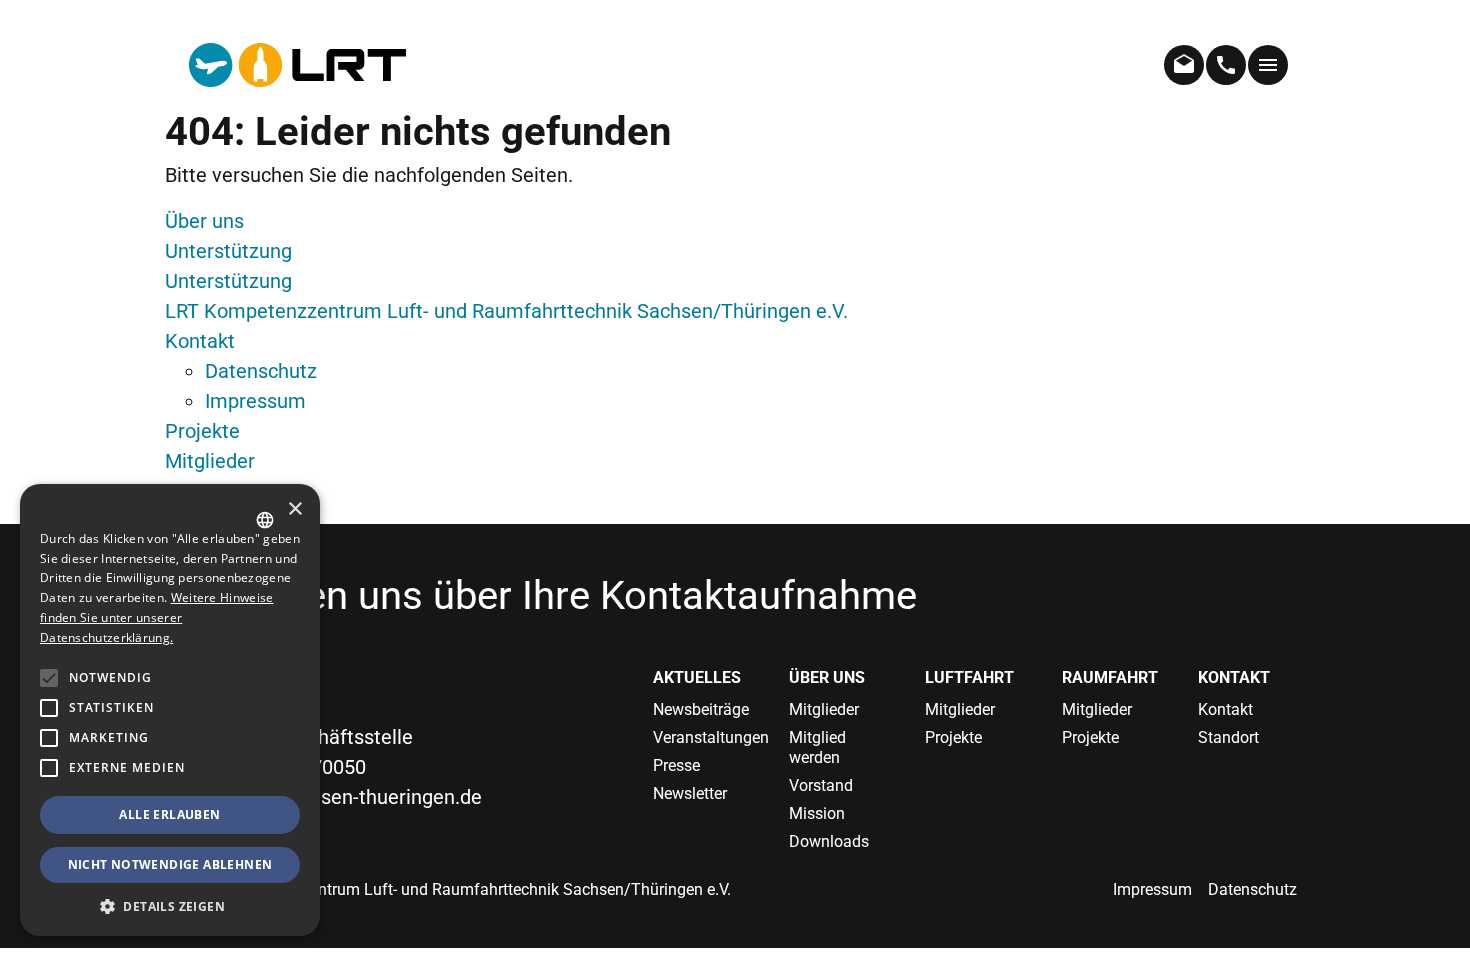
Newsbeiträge (701, 709)
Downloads (829, 841)
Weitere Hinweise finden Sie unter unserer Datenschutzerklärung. (156, 617)
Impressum (255, 401)
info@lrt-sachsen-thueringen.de (342, 797)
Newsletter (690, 793)
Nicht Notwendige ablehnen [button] (170, 864)
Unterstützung (228, 251)
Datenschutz (261, 371)
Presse (676, 765)
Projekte (202, 431)
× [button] (294, 509)
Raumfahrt (1110, 677)
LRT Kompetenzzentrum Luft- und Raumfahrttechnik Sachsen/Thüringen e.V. (506, 311)
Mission (817, 813)
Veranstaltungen (706, 737)
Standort (1228, 737)
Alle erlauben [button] (169, 814)
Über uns (204, 221)
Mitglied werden (817, 747)
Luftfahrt (969, 677)
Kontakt (200, 341)
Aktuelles (697, 677)
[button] (49, 768)
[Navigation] (1268, 65)
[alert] (170, 710)
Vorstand (821, 785)
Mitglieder (210, 461)
